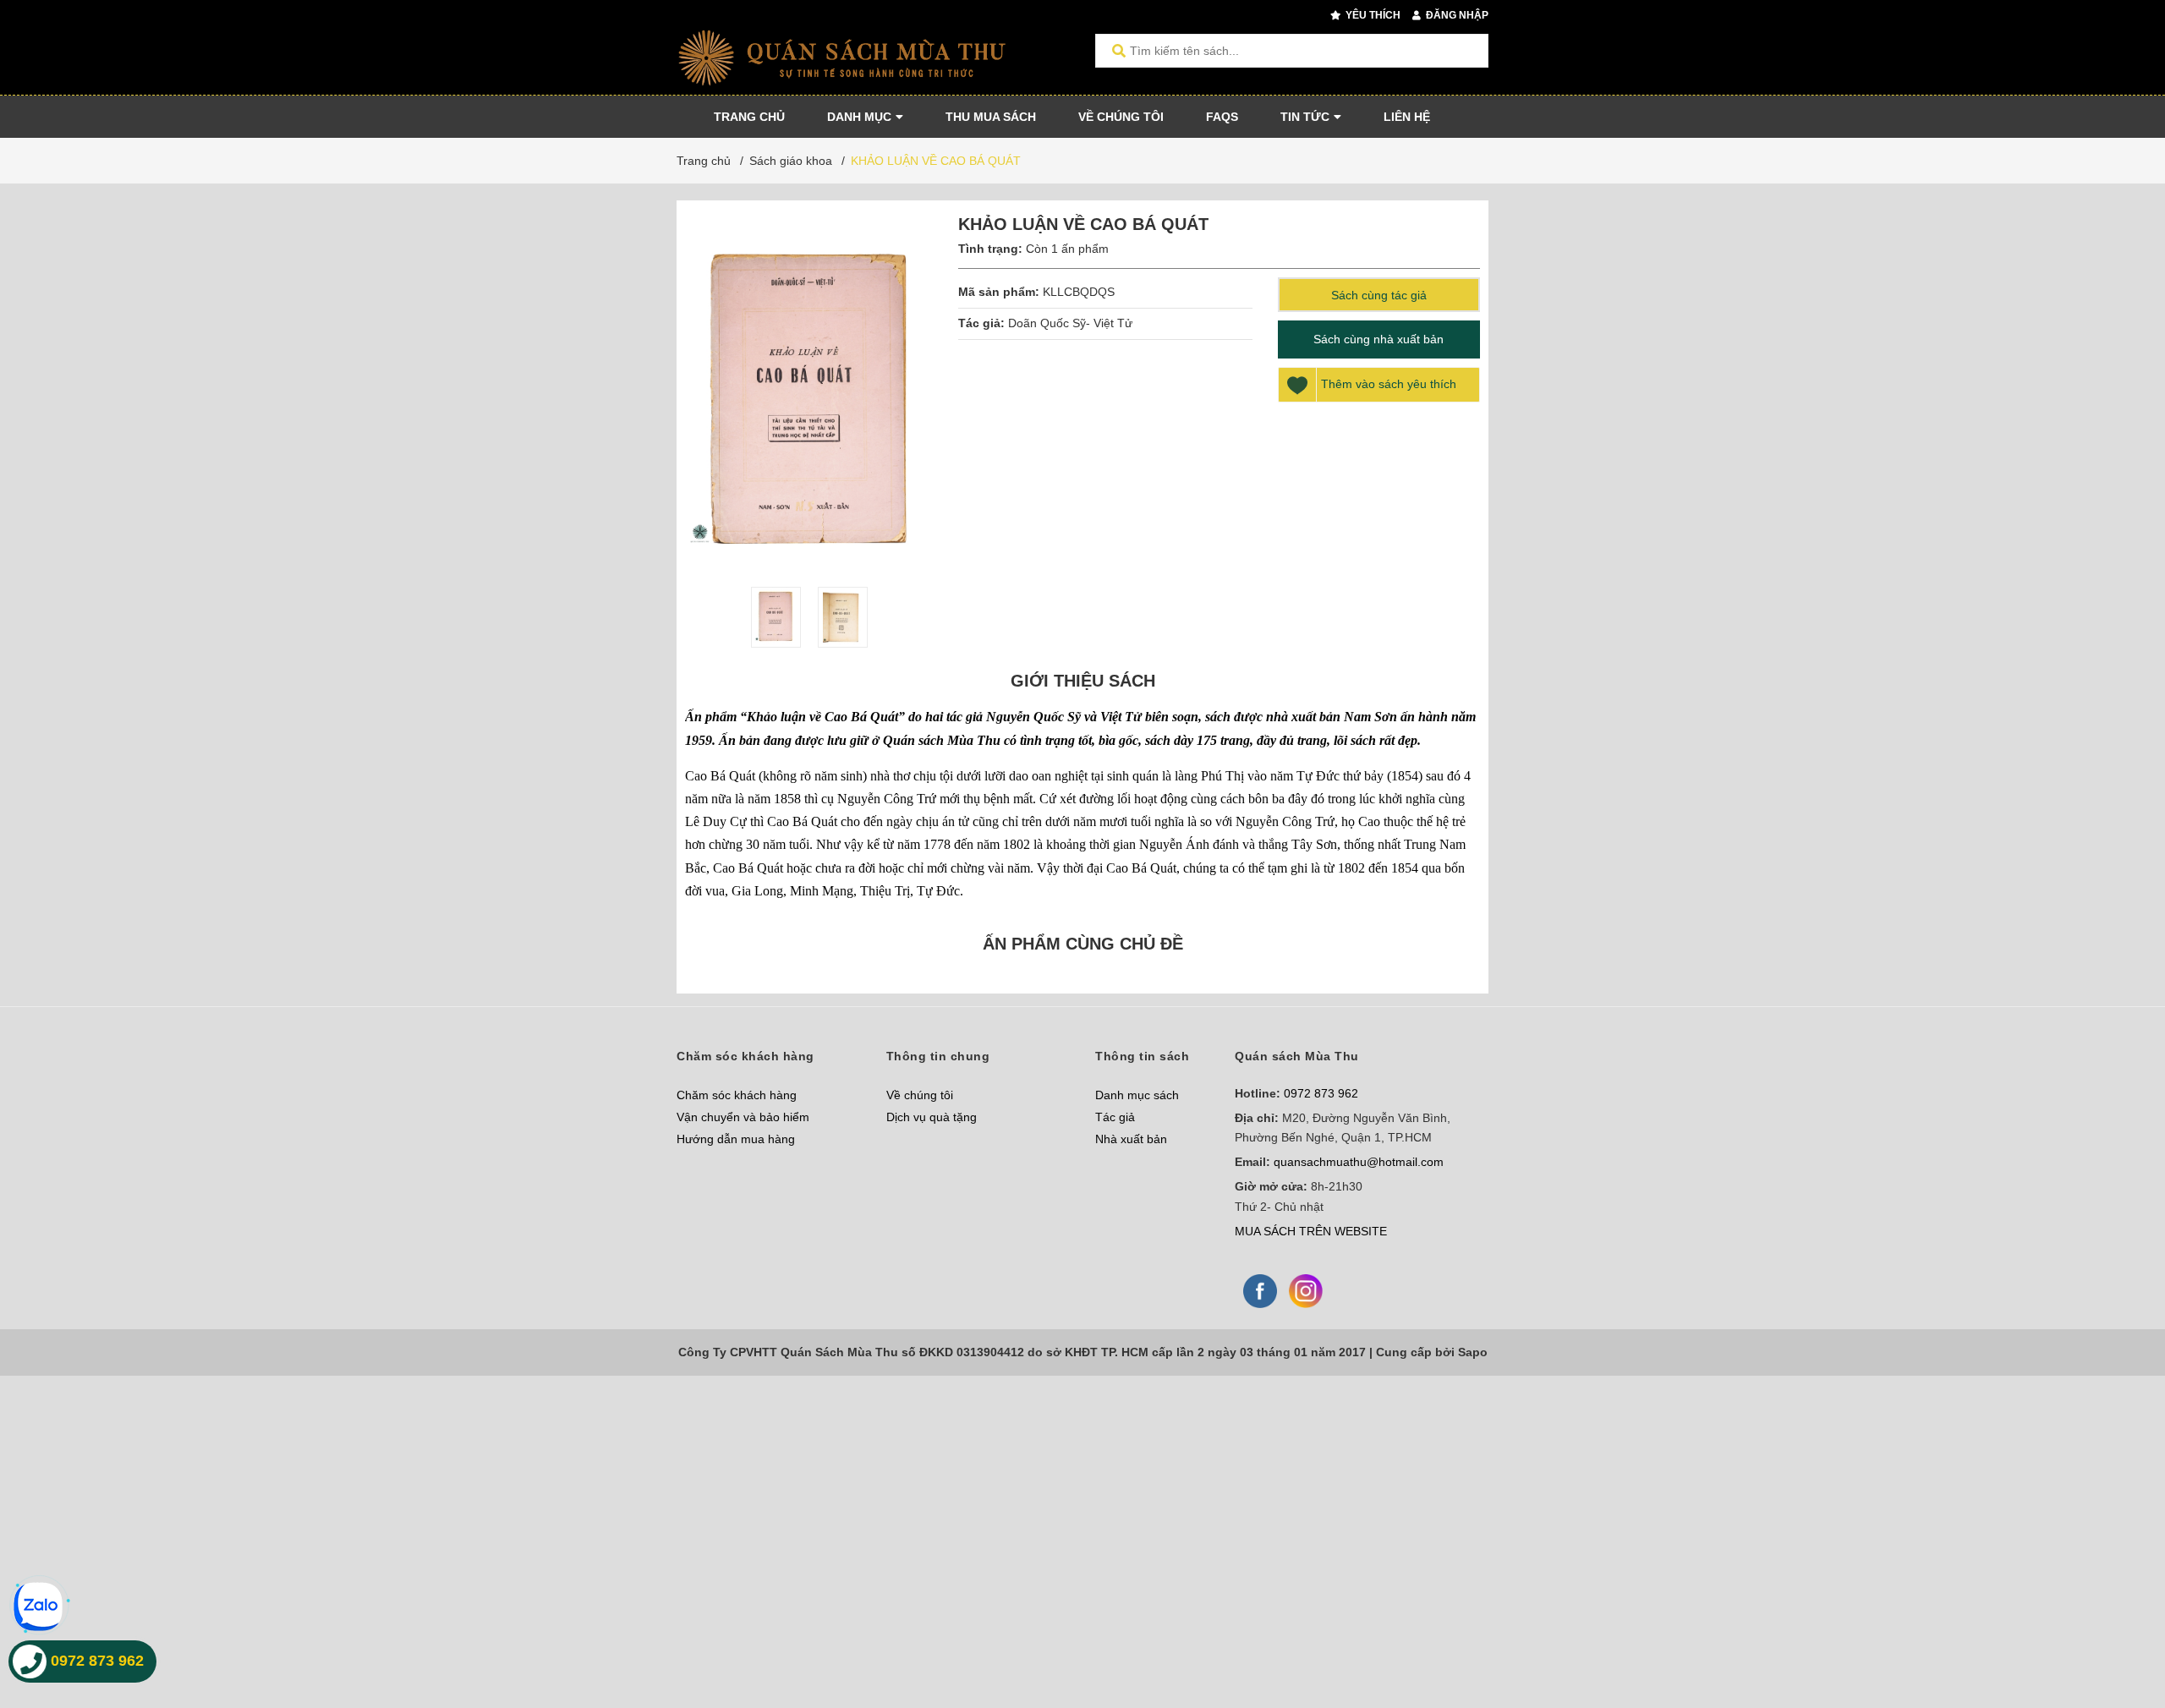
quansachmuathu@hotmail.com (1359, 1162)
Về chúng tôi (920, 1095)
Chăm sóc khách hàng (737, 1095)
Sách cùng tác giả (1379, 295)
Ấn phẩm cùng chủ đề (1083, 944)
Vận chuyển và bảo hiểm (743, 1117)
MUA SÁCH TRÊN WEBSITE (1311, 1231)
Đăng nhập (1456, 15)
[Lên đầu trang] (2118, 1626)
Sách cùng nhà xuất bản (1378, 339)
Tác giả (1115, 1117)
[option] (776, 617)
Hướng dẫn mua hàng (736, 1139)
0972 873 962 (1321, 1093)
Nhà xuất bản (1131, 1139)
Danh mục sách (1137, 1095)
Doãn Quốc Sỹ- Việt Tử (1072, 323)
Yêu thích (1372, 15)
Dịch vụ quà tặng (932, 1117)
